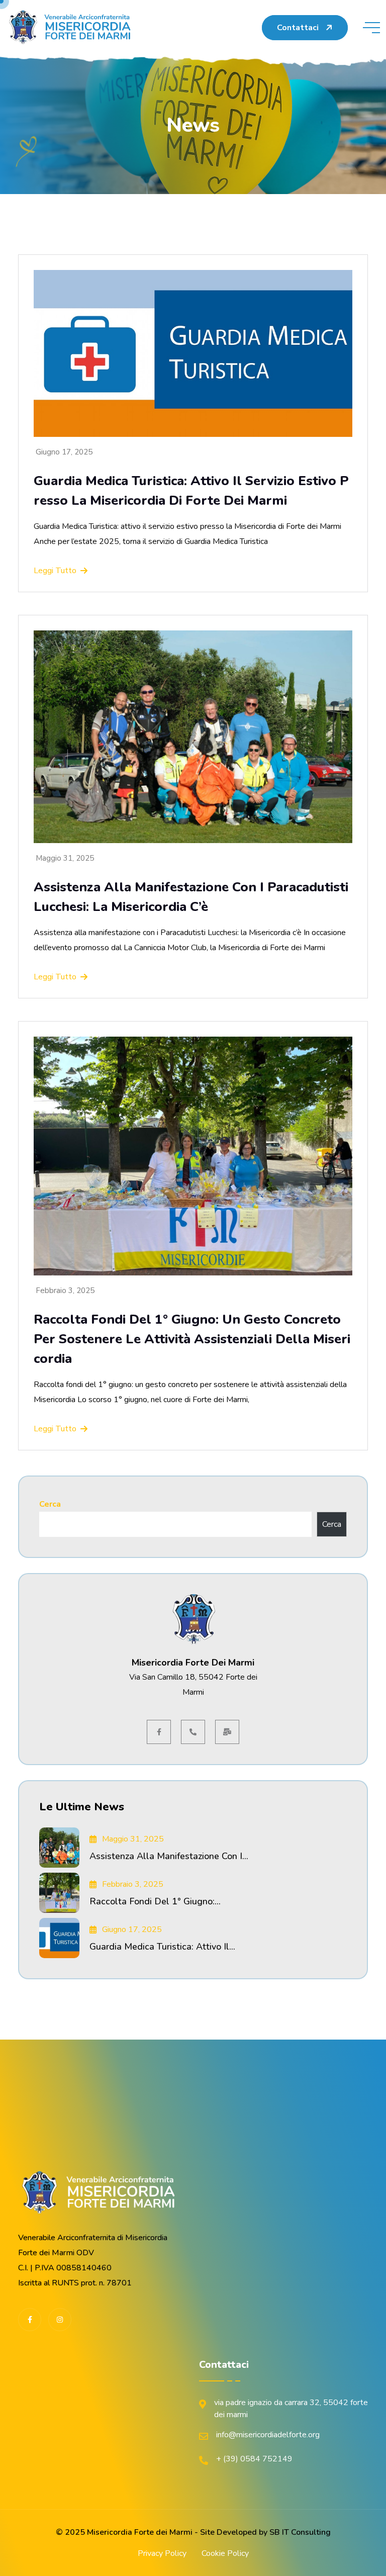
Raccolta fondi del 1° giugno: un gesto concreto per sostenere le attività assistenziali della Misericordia (192, 1339)
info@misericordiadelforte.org (268, 2435)
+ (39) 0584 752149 (254, 2459)
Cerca (50, 1504)
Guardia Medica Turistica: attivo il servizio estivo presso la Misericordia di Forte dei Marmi (191, 491)
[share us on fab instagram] (60, 2320)
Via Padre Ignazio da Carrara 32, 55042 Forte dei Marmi (291, 2409)
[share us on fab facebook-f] (30, 2320)
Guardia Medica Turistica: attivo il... (162, 1947)
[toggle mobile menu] (371, 28)
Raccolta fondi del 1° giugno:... (155, 1901)
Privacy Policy (162, 2553)
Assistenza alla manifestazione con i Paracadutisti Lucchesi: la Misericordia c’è (191, 897)
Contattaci (298, 28)
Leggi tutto (55, 571)
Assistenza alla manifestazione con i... (169, 1856)
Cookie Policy (225, 2553)
